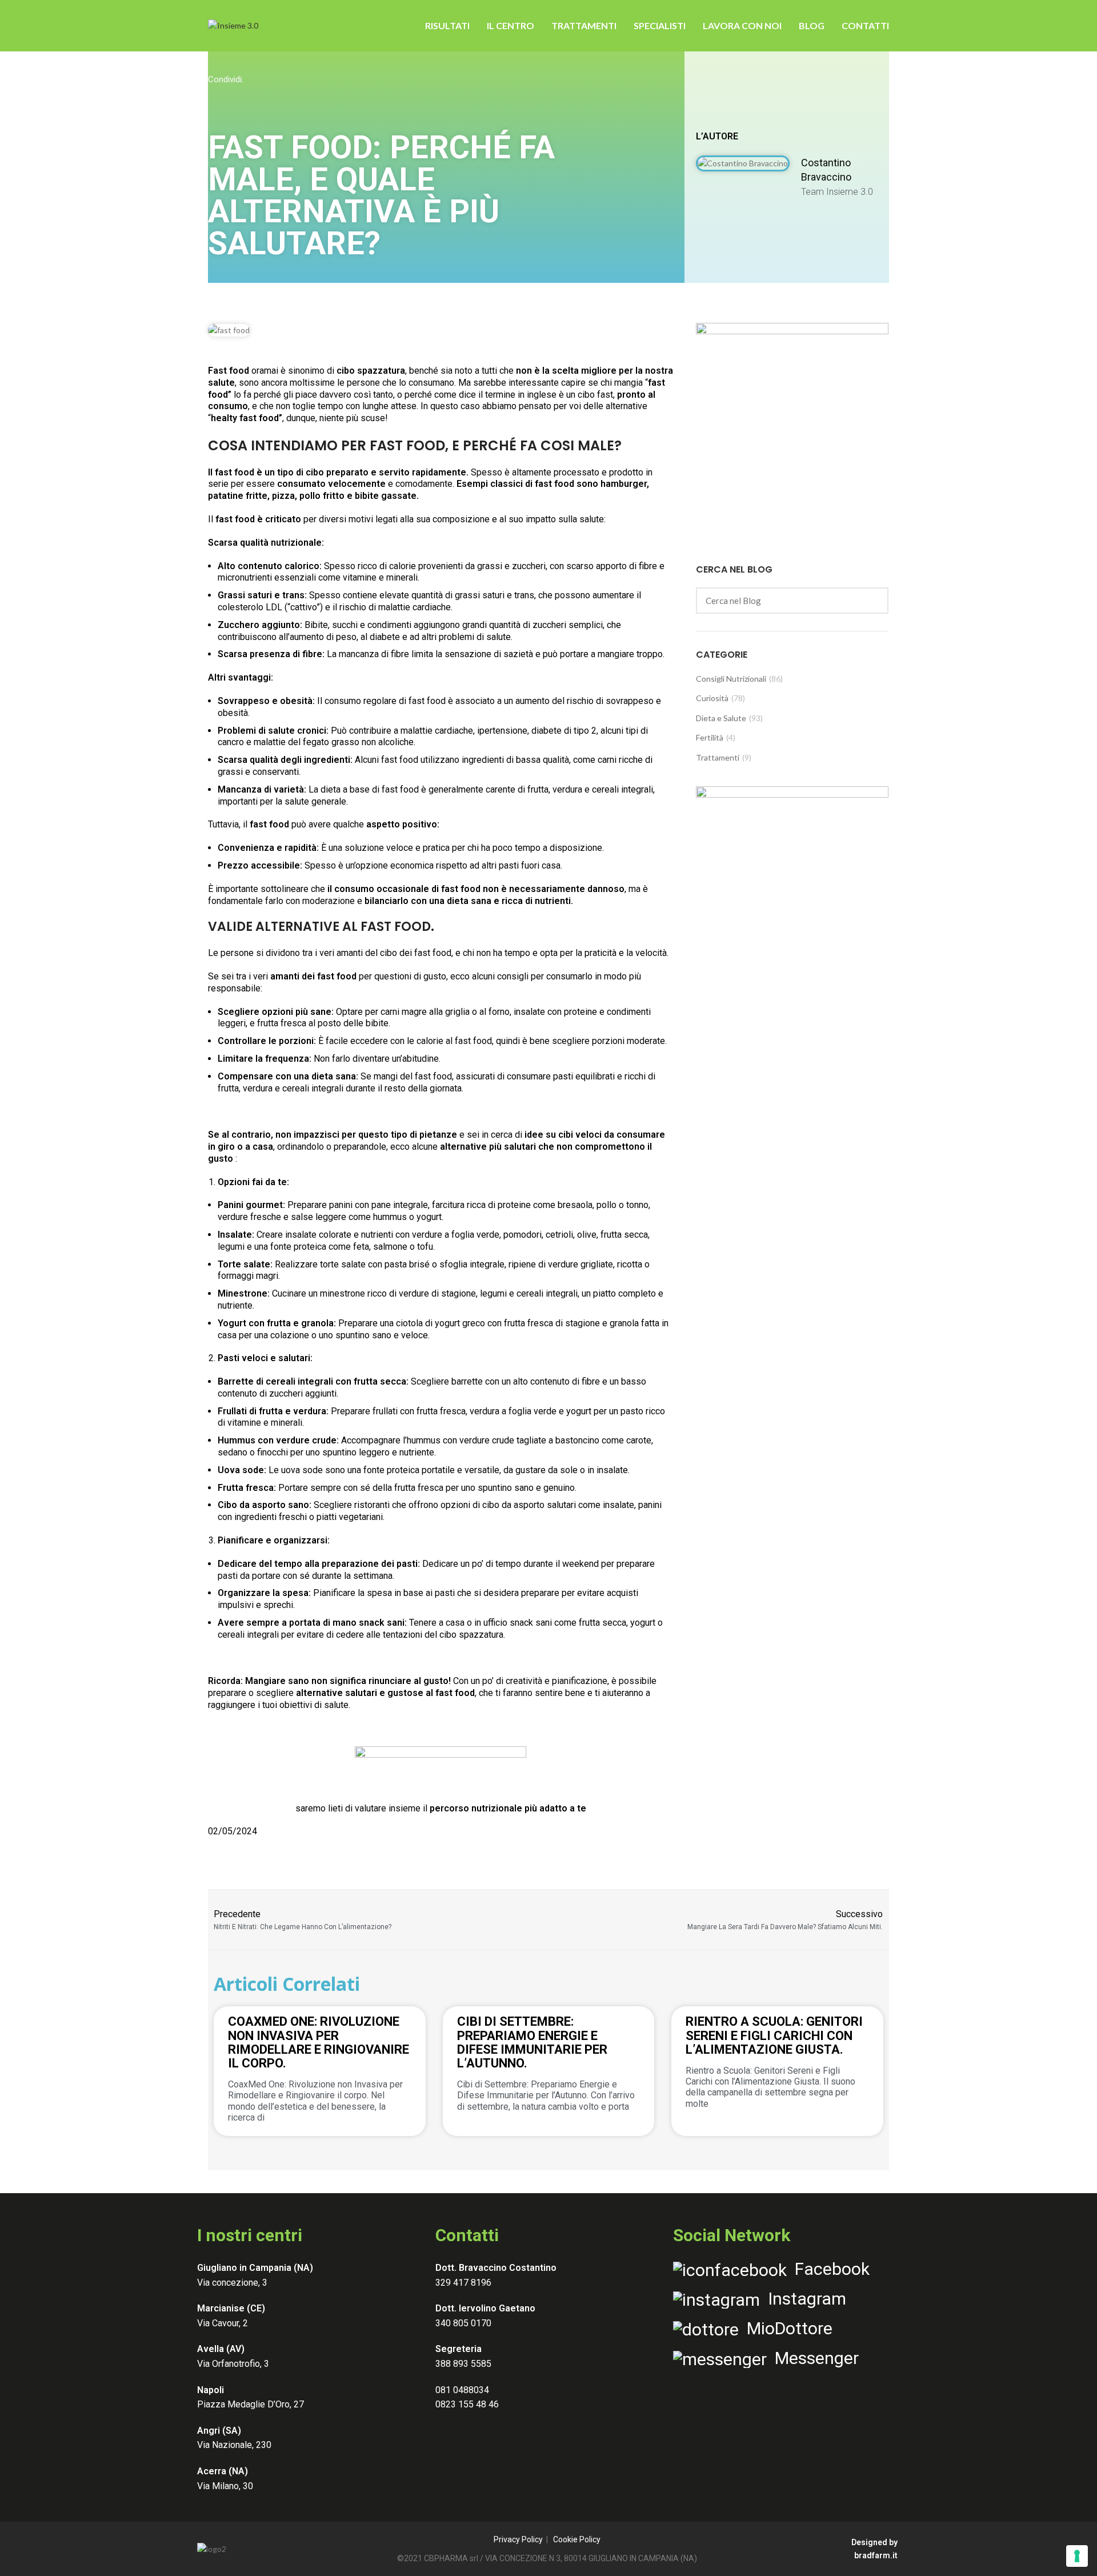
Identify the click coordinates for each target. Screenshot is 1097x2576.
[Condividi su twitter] (261, 96)
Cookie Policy (577, 2539)
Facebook (828, 2269)
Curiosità (712, 698)
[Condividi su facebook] (215, 96)
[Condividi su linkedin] (238, 96)
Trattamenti (718, 757)
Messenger (813, 2358)
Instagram (803, 2299)
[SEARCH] (873, 601)
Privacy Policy (518, 2539)
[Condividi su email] (283, 96)
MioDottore (786, 2328)
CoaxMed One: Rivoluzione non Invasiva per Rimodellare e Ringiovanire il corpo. (319, 2042)
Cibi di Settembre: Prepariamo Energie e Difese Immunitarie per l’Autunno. (532, 2042)
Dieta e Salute (721, 718)
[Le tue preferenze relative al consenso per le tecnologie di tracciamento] (1077, 2556)
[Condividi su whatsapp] (306, 96)
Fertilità (710, 737)
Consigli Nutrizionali (731, 679)
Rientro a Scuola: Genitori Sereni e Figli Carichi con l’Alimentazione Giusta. (774, 2035)
